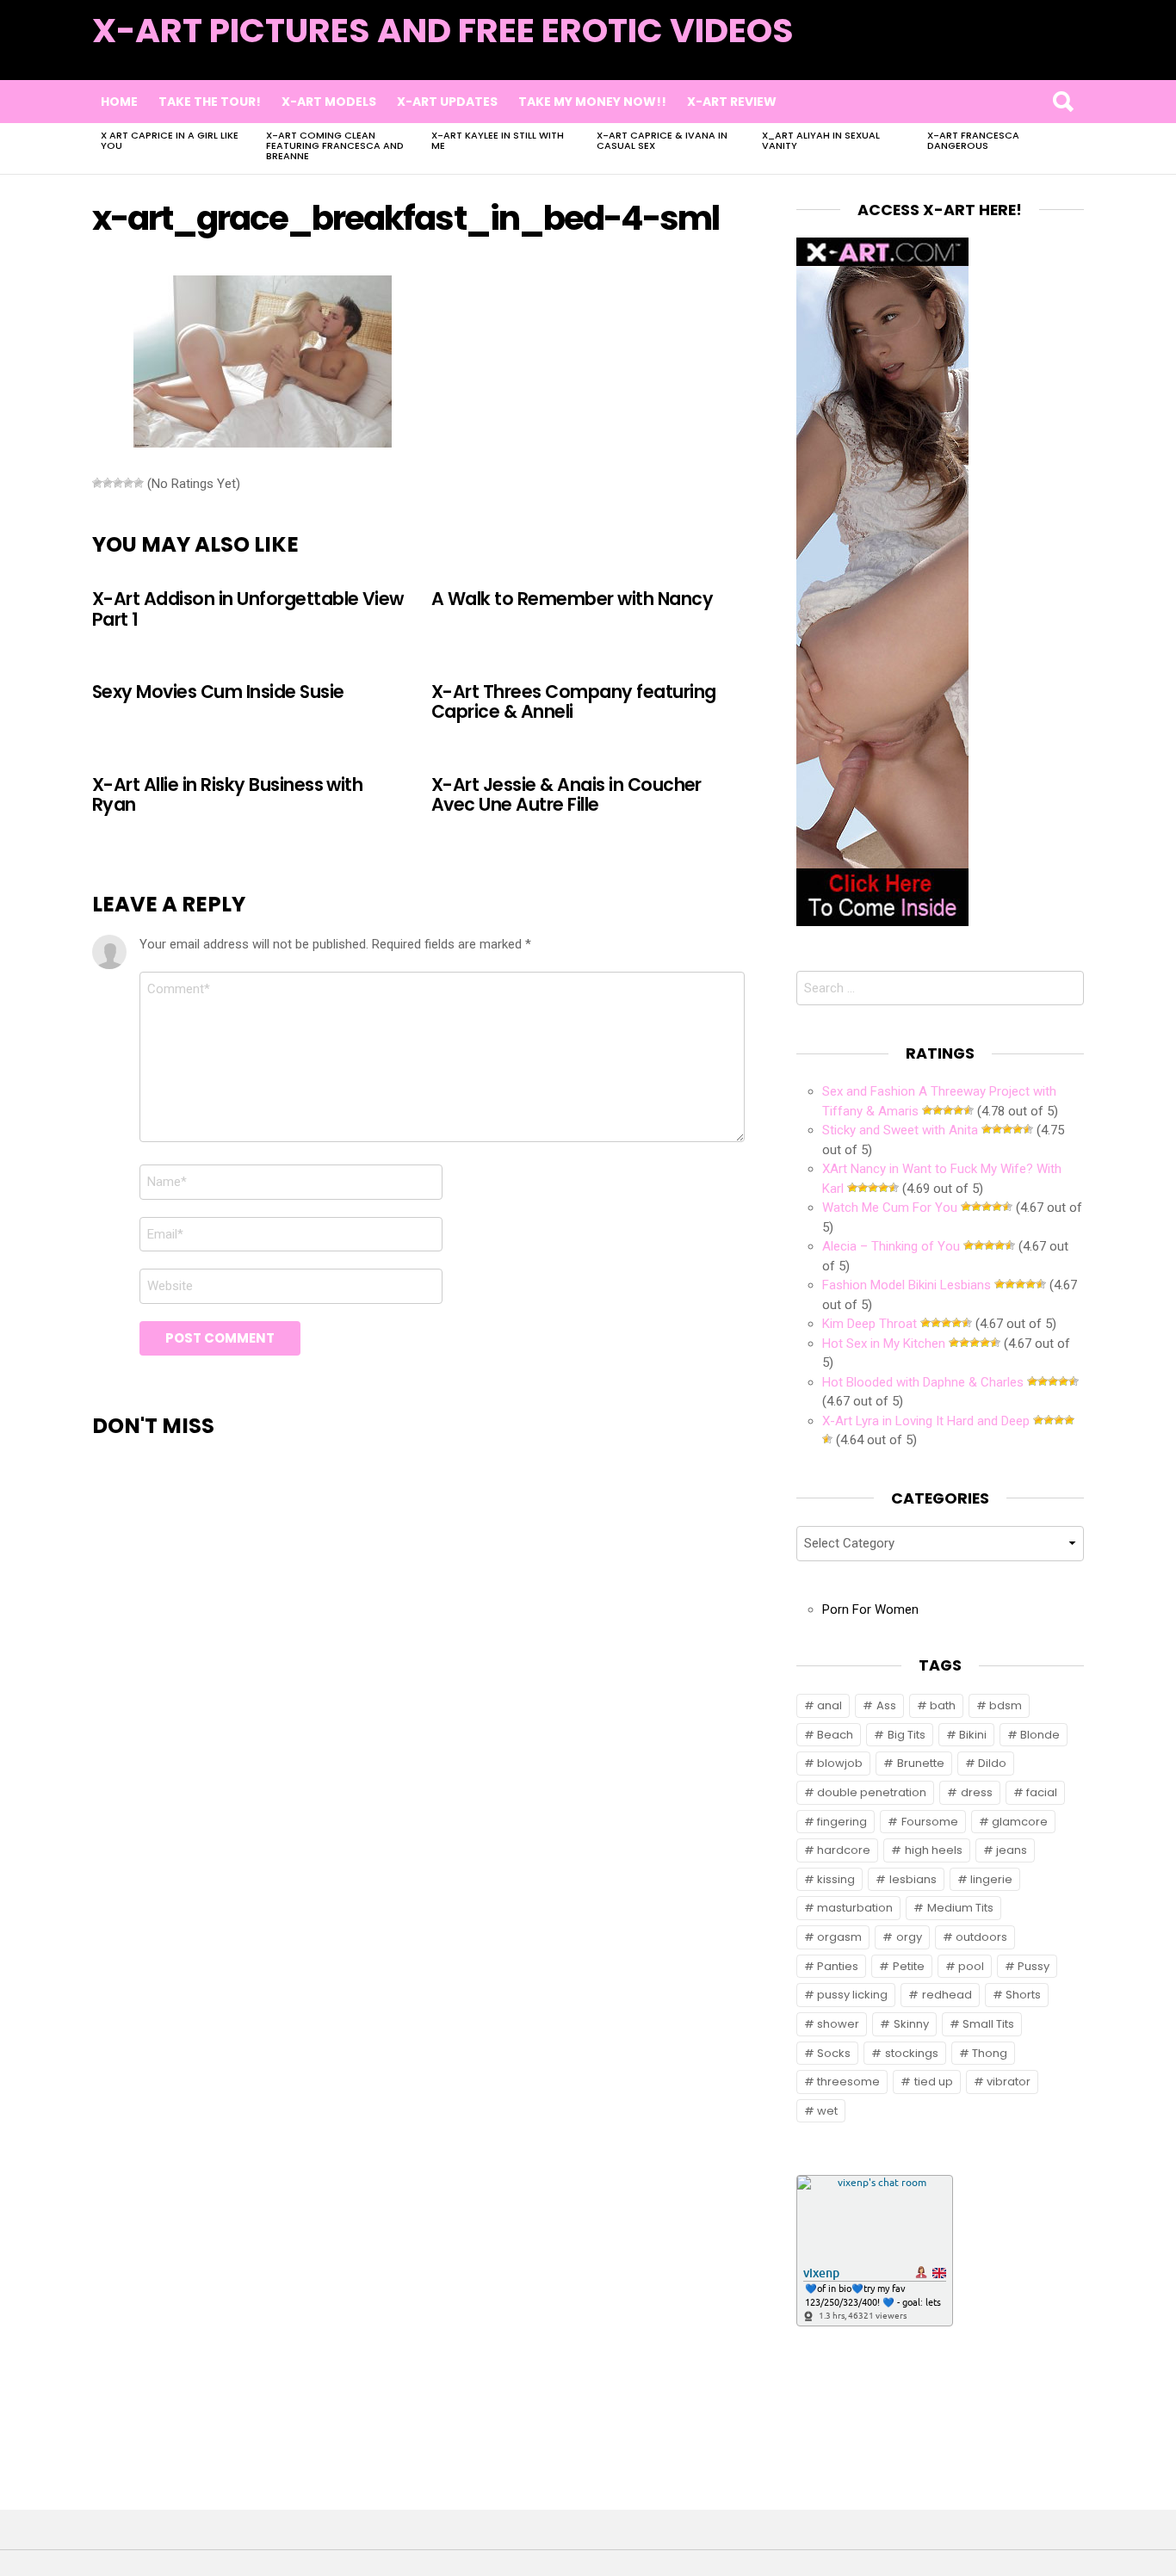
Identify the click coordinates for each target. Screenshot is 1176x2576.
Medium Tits (960, 1908)
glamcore (1020, 1822)
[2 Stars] (108, 483)
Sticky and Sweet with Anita (900, 1130)
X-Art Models (329, 102)
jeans (1012, 1850)
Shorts (1023, 1995)
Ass (886, 1705)
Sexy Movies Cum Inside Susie (218, 692)
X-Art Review (732, 102)
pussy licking (852, 1995)
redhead (947, 1995)
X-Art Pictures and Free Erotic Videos (443, 31)
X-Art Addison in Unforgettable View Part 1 (248, 608)
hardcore (844, 1850)
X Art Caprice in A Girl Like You (170, 140)
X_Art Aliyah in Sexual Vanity (821, 140)
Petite (909, 1966)
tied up (934, 2082)
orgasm (839, 1937)
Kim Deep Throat (870, 1324)
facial (1042, 1792)
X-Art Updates (447, 102)
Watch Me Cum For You (890, 1208)
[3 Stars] (118, 483)
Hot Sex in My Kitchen (884, 1344)
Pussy (1034, 1966)
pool (971, 1966)
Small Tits (988, 2024)
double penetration (872, 1792)
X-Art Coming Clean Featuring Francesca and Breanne (335, 145)
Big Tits (907, 1735)
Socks (834, 2053)
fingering (842, 1822)
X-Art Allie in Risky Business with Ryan (227, 794)
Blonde (1040, 1735)
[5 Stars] (139, 483)
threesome (848, 2082)
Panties (838, 1966)
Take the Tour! (210, 102)
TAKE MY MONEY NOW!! (592, 102)
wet (827, 2111)
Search (1062, 102)
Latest (1049, 53)
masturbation (855, 1908)
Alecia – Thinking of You (891, 1246)
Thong (990, 2053)
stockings (912, 2053)
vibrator (1009, 2082)
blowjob (840, 1763)
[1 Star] (97, 483)
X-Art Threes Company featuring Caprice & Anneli (573, 701)
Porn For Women (870, 1609)
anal (829, 1705)
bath (943, 1705)
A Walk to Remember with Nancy (572, 599)
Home (119, 102)
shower (838, 2024)
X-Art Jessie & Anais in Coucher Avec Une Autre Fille (566, 794)
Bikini (973, 1735)
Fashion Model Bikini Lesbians (907, 1285)
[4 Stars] (128, 483)
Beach (835, 1735)
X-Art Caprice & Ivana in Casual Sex (662, 140)
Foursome (930, 1822)
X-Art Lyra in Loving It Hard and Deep (926, 1421)
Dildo (992, 1763)
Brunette (921, 1763)
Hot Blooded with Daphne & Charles (923, 1382)
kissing (836, 1879)
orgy (909, 1937)
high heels (934, 1850)
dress (977, 1792)
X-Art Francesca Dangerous (973, 140)
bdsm (1006, 1705)
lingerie (991, 1879)
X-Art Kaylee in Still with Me (498, 140)
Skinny (911, 2024)
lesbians (913, 1879)
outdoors (981, 1937)
